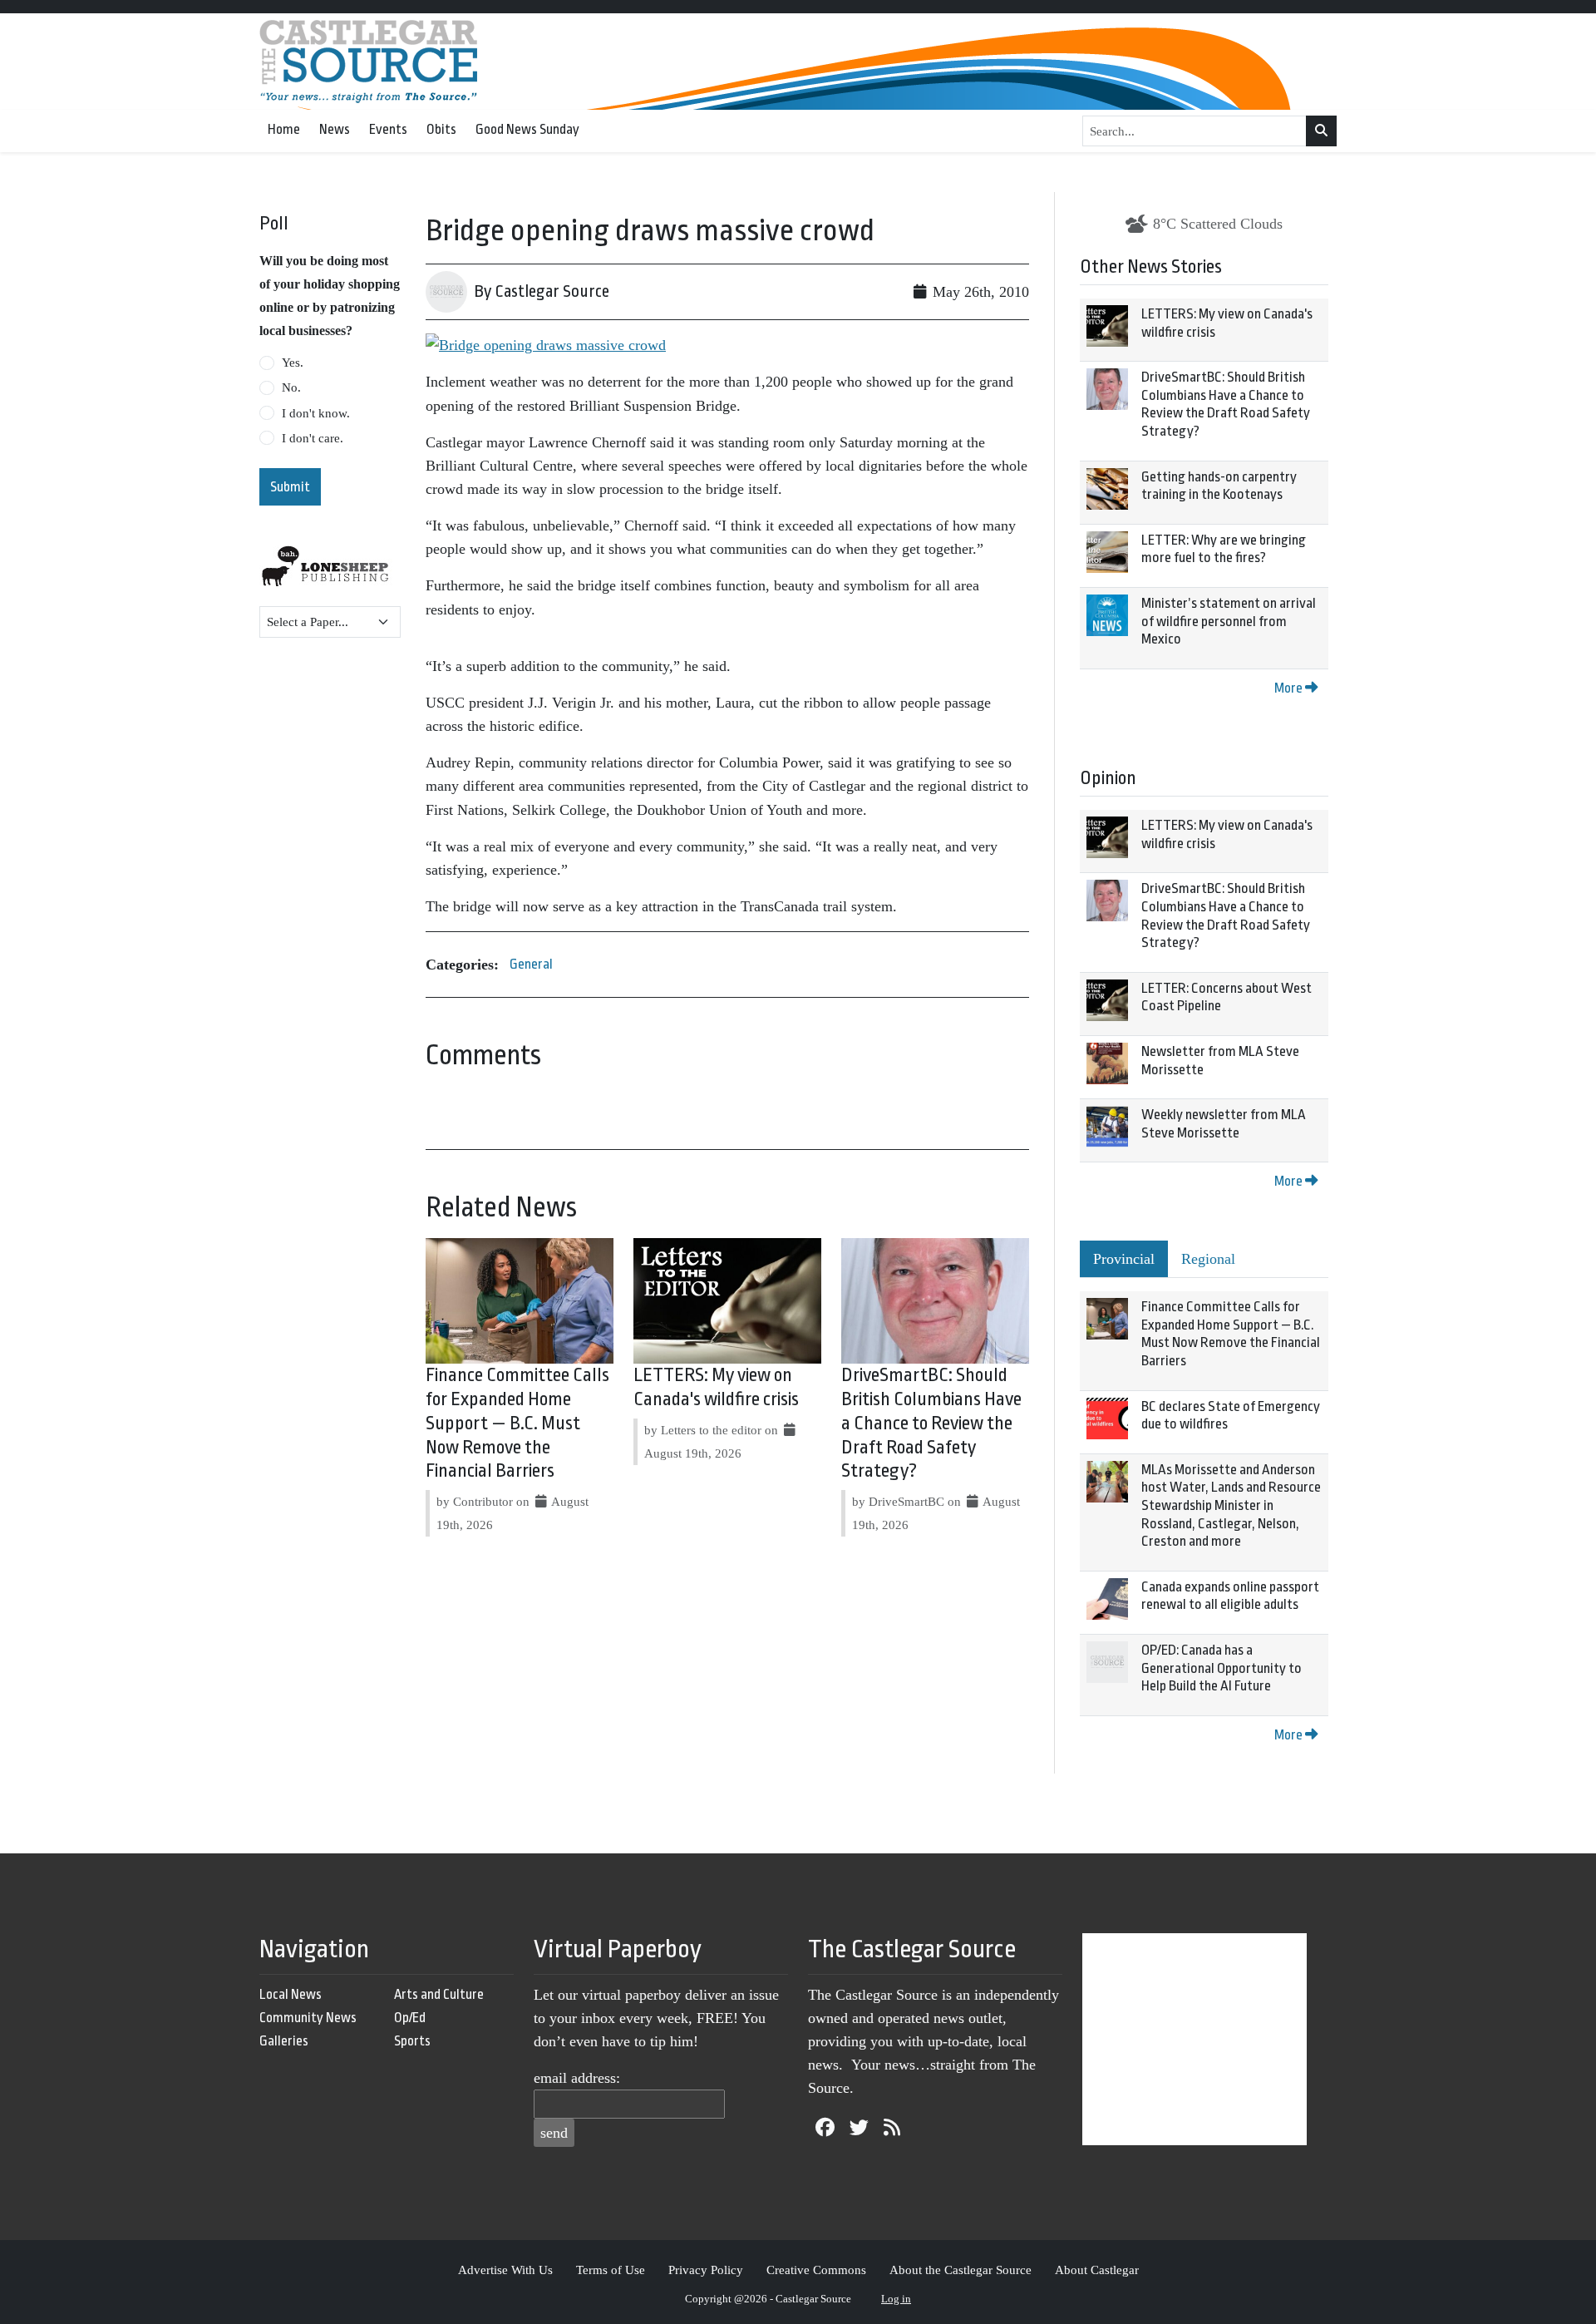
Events (388, 129)
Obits (441, 129)
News (335, 129)
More (1290, 688)
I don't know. (316, 413)
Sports (412, 2041)
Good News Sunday (527, 129)
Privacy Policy (706, 2270)
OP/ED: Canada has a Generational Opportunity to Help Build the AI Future (1222, 1668)
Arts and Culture (439, 1994)
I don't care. (313, 438)
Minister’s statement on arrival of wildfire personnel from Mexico (1229, 621)
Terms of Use (611, 2270)
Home (284, 129)
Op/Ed (410, 2018)
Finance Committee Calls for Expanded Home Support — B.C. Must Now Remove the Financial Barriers (517, 1423)
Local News (291, 1994)
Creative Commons (816, 2270)
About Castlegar (1097, 2270)
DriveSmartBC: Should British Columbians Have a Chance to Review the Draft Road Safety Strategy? (931, 1423)
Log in (896, 2299)
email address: (577, 2078)
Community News (308, 2018)
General (531, 964)
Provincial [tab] (1124, 1259)
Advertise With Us (505, 2270)
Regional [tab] (1208, 1259)
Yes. (293, 363)
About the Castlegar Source (961, 2270)
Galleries (284, 2041)
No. (291, 387)
